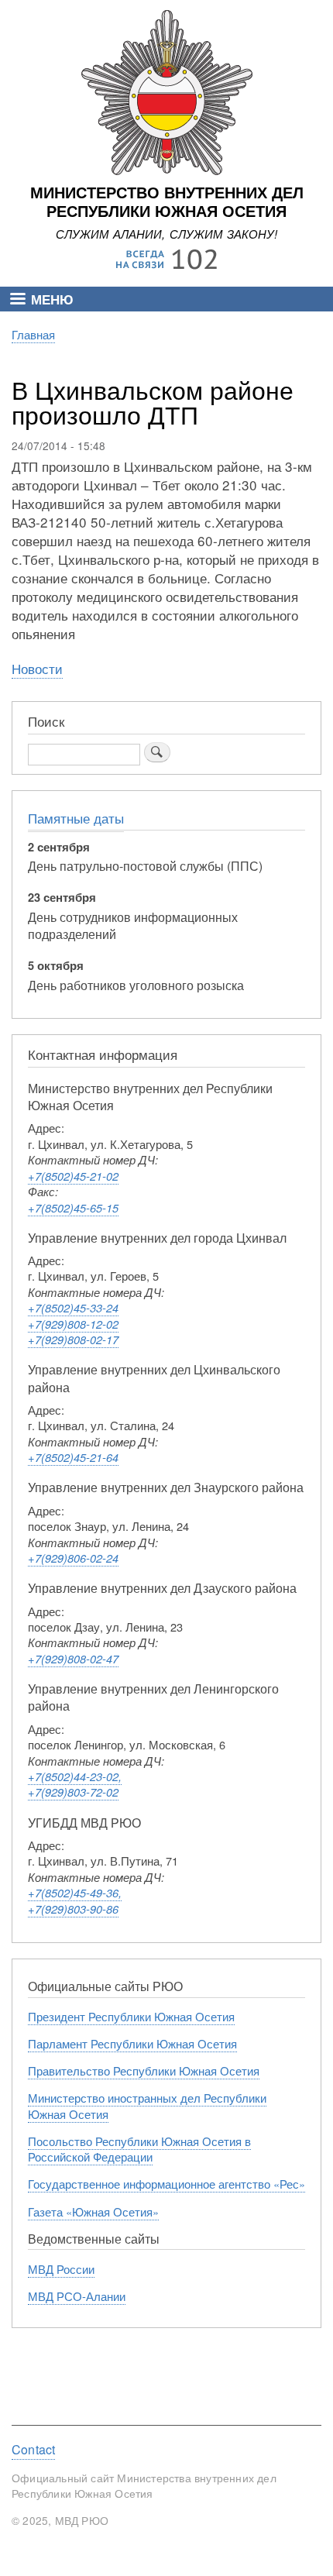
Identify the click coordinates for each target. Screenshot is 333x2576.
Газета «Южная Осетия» (93, 2211)
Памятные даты (76, 818)
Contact (33, 2450)
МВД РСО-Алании (77, 2296)
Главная (33, 334)
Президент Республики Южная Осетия (131, 2016)
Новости (37, 668)
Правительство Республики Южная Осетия (144, 2070)
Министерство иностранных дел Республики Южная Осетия (147, 2105)
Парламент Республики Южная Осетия (132, 2043)
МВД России (61, 2269)
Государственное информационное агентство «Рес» (166, 2184)
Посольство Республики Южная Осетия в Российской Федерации (139, 2149)
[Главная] (167, 171)
